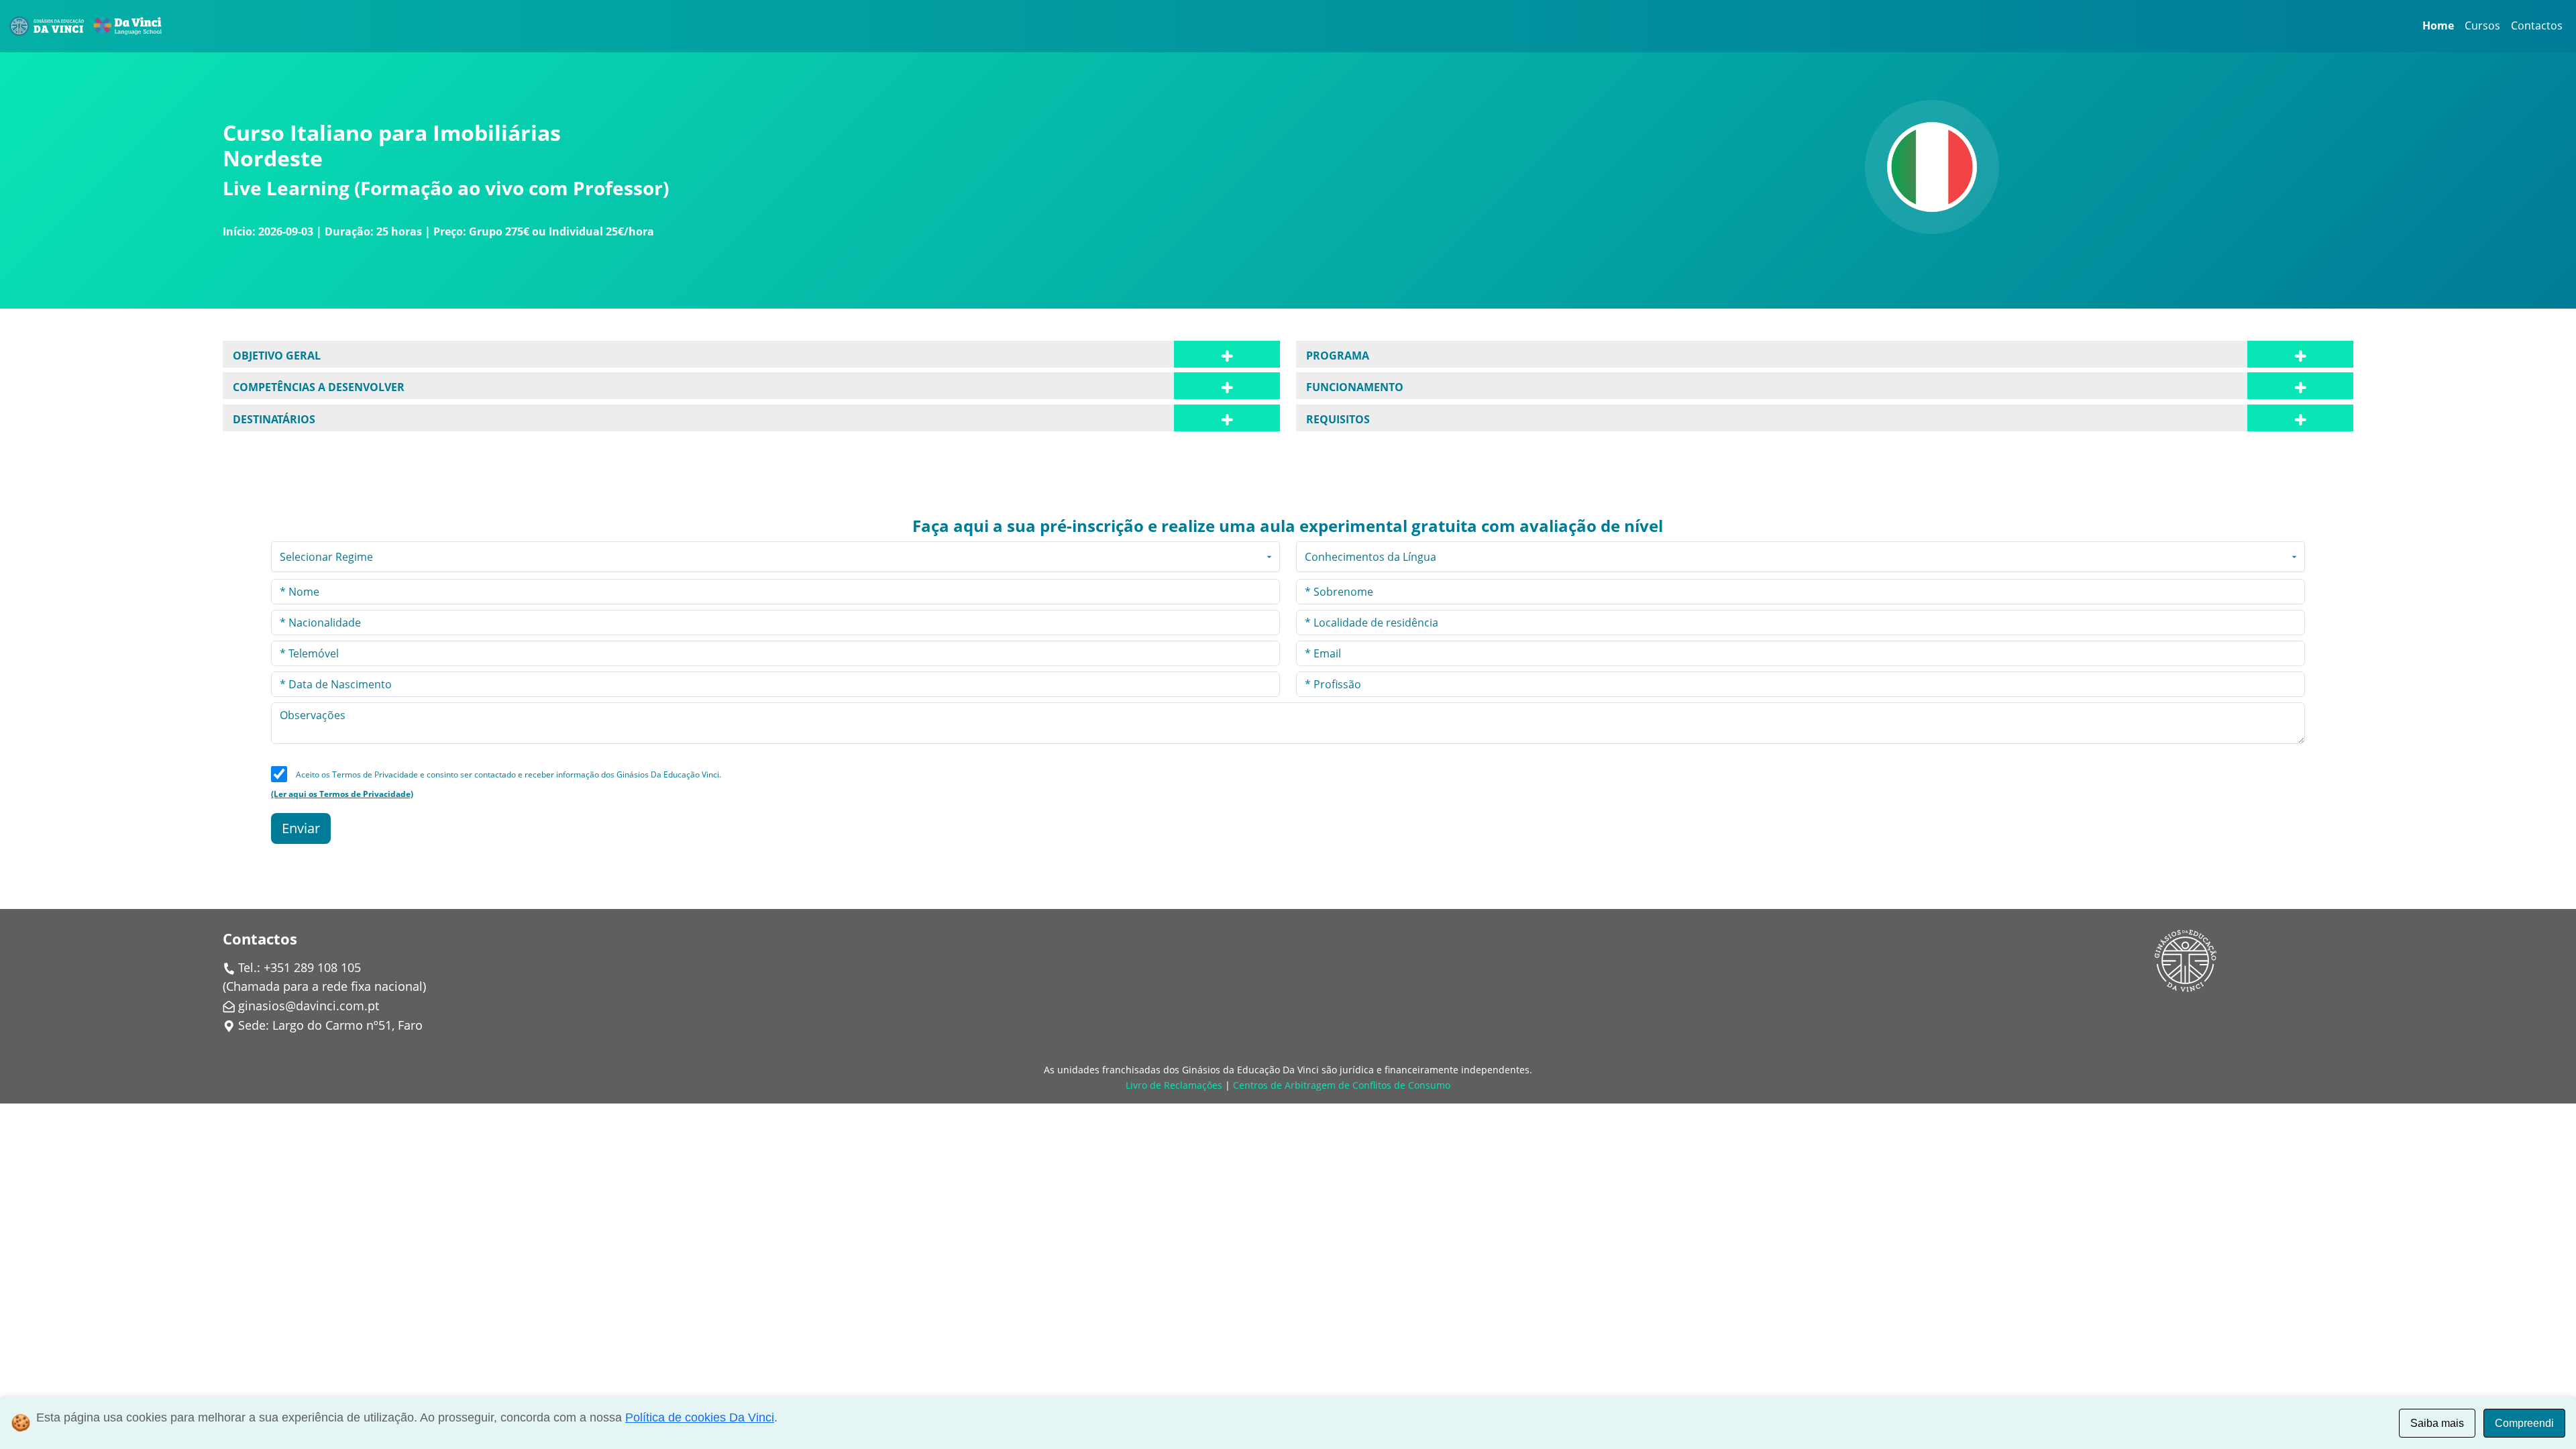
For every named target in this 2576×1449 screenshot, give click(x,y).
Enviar (301, 828)
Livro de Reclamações (1174, 1085)
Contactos (2537, 25)
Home (2438, 25)
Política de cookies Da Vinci (700, 1417)
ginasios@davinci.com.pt (309, 1006)
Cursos (2482, 25)
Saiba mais (2437, 1423)
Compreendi (2524, 1423)
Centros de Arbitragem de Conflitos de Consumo (1342, 1085)
